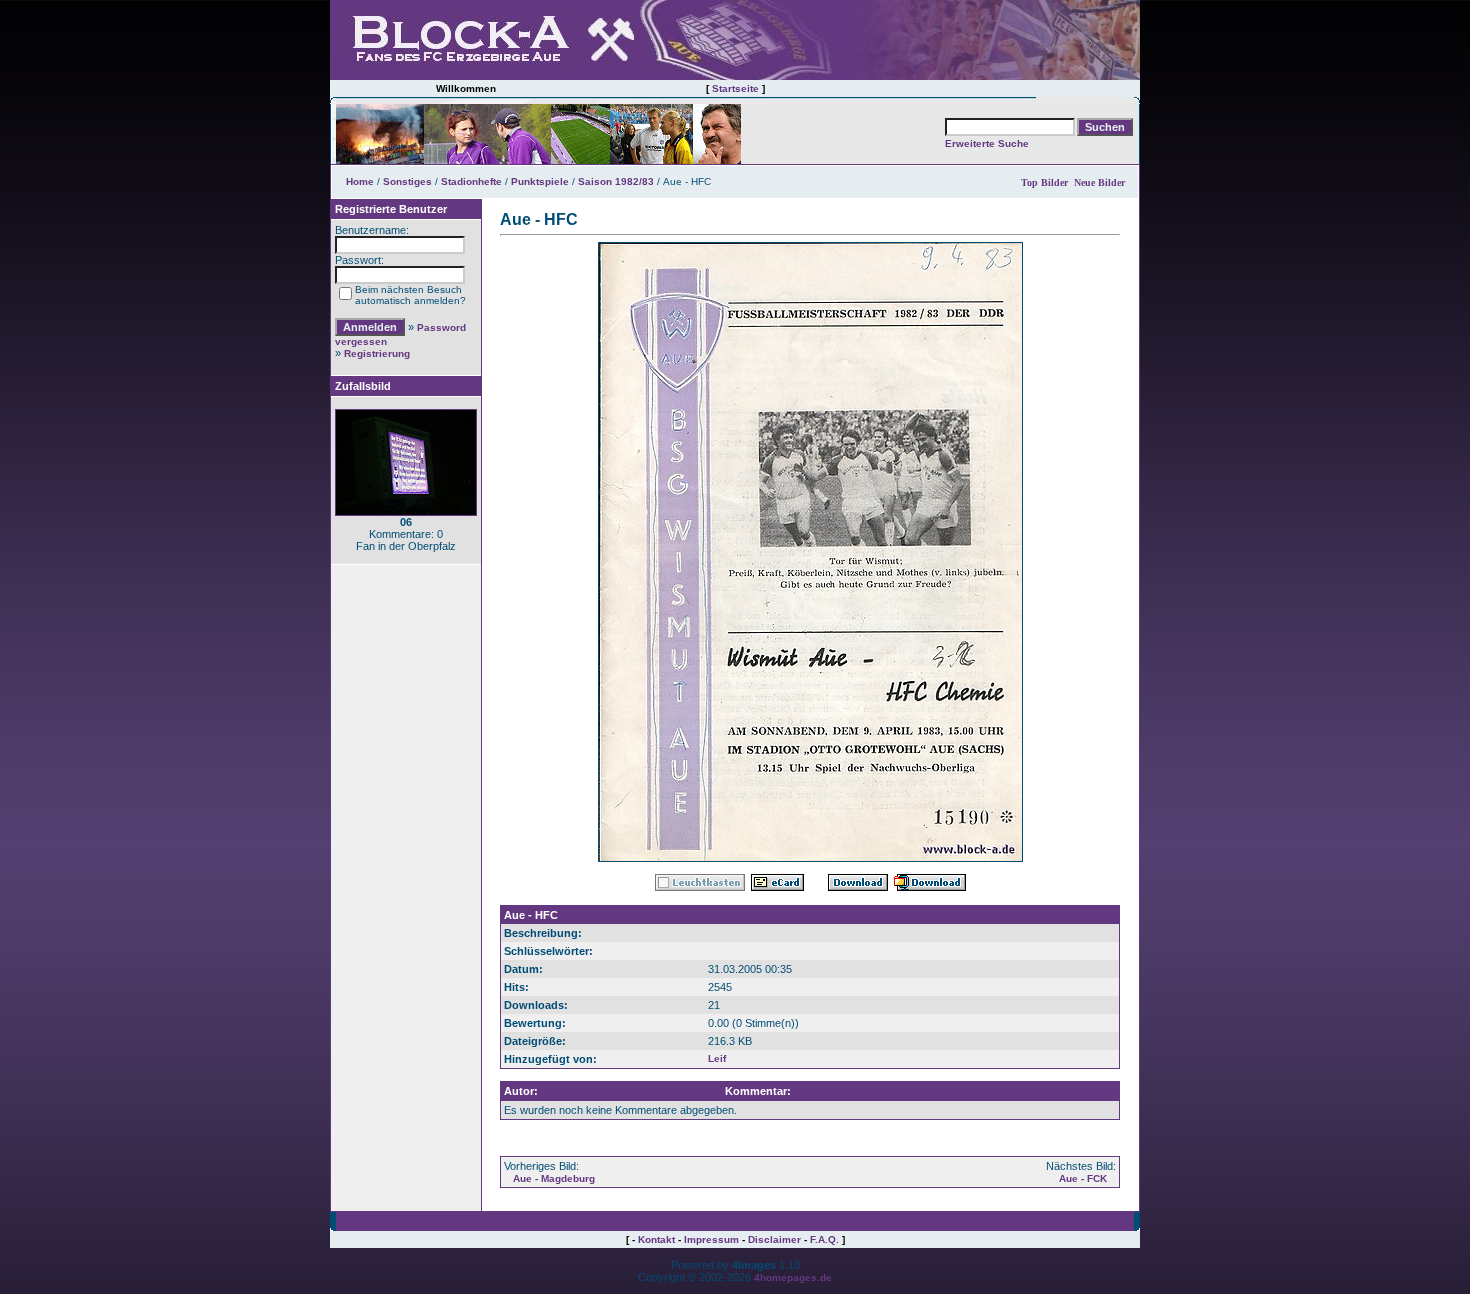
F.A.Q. (824, 1239)
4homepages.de (793, 1277)
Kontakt (656, 1239)
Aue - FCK (1083, 1178)
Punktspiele (540, 181)
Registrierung (377, 353)
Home (360, 181)
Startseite (735, 88)
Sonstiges (407, 181)
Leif (717, 1058)
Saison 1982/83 (616, 181)
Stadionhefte (471, 181)
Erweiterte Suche (987, 143)
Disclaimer (774, 1239)
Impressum (711, 1239)
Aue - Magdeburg (554, 1178)
